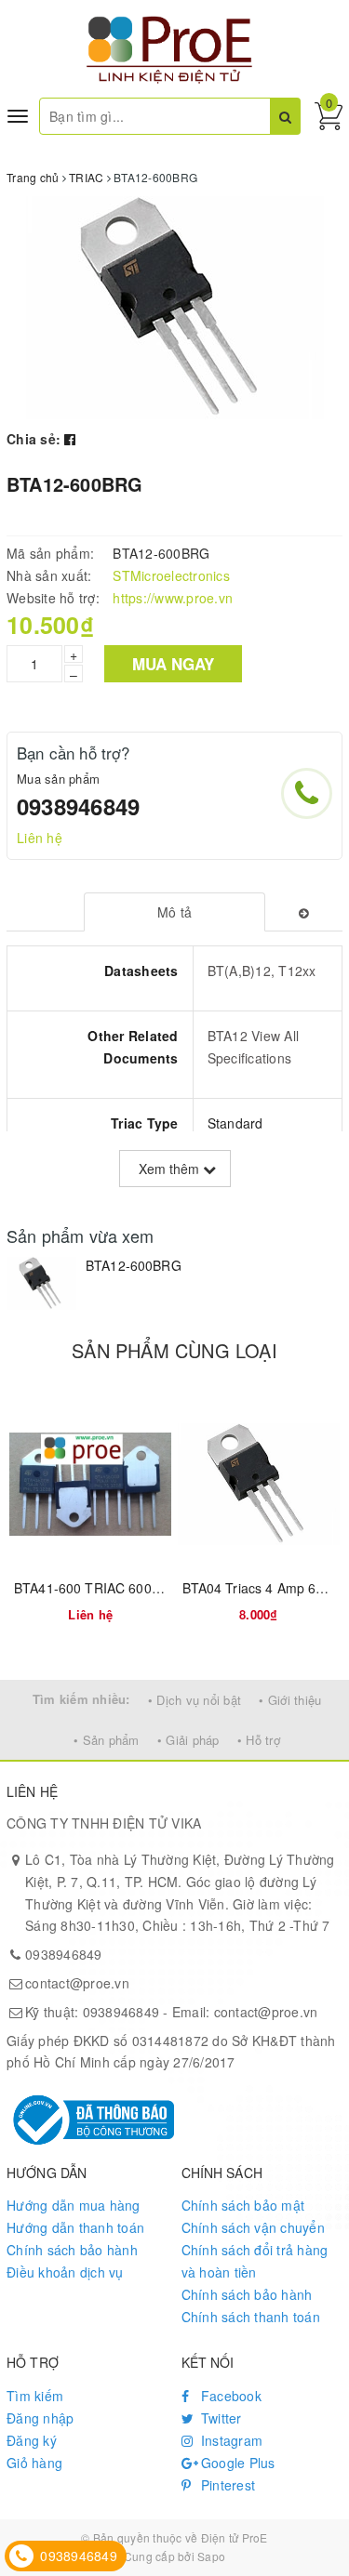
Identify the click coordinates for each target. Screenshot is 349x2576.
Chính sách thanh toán (251, 2317)
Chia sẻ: (34, 439)
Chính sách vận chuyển (253, 2227)
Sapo (211, 2556)
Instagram (230, 2440)
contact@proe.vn (77, 1983)
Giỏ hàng (34, 2463)
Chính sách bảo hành (72, 2250)
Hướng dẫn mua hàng (74, 2205)
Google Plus (236, 2463)
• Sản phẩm (107, 1740)
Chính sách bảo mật (243, 2205)
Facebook (229, 2396)
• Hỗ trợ (259, 1740)
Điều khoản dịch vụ (65, 2272)
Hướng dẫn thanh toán (75, 2227)
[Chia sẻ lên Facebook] (70, 439)
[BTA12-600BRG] (41, 1283)
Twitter (220, 2418)
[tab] (174, 912)
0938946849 (78, 806)
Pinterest (227, 2485)
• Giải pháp (188, 1740)
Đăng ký (32, 2440)
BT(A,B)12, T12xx (262, 971)
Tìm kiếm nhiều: (81, 1699)
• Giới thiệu (290, 1700)
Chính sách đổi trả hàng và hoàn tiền (255, 2261)
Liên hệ (40, 838)
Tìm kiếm (35, 2396)
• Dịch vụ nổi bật (195, 1700)
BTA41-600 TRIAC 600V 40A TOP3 (120, 1588)
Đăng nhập (40, 2418)
